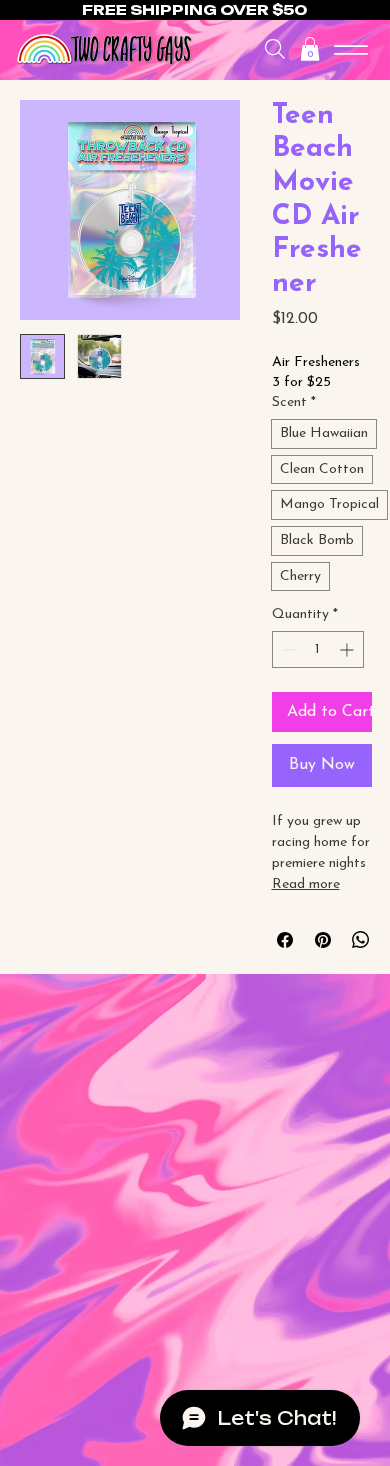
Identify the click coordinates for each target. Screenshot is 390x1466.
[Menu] (351, 50)
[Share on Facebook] (285, 940)
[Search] (275, 49)
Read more (306, 884)
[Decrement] (287, 649)
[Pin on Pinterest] (323, 940)
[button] (310, 49)
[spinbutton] (318, 649)
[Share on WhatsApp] (361, 940)
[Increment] (348, 649)
